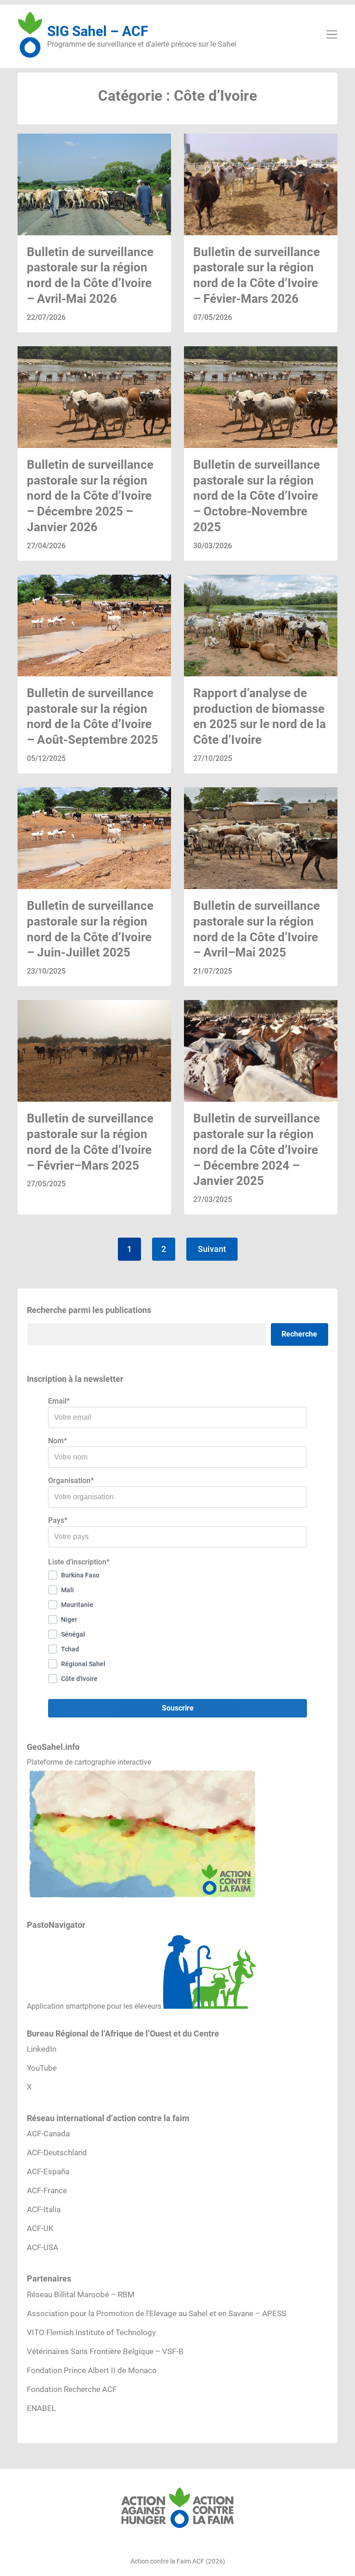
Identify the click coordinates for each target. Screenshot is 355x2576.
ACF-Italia (44, 2209)
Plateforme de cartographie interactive (89, 1762)
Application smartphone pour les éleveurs (94, 2006)
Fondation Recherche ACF (72, 2389)
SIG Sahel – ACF (98, 31)
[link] (94, 233)
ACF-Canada (48, 2134)
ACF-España (48, 2171)
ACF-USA (43, 2247)
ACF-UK (40, 2228)
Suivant (212, 1249)
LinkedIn (42, 2049)
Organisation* (71, 1481)
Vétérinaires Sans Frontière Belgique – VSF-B (105, 2351)
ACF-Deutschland (57, 2153)
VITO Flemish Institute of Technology (91, 2332)
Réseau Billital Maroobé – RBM (81, 2294)
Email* (59, 1401)
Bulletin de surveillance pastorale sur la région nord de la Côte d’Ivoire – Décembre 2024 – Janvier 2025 (257, 1150)
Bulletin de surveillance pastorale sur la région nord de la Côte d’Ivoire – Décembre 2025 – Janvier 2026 (90, 496)
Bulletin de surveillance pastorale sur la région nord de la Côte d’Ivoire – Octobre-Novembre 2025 (257, 496)
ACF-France (47, 2190)
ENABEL (41, 2408)
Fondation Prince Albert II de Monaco (92, 2370)
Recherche (299, 1334)
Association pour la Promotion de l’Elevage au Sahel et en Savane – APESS (156, 2313)
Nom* (58, 1441)
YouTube (42, 2068)
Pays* (58, 1520)
